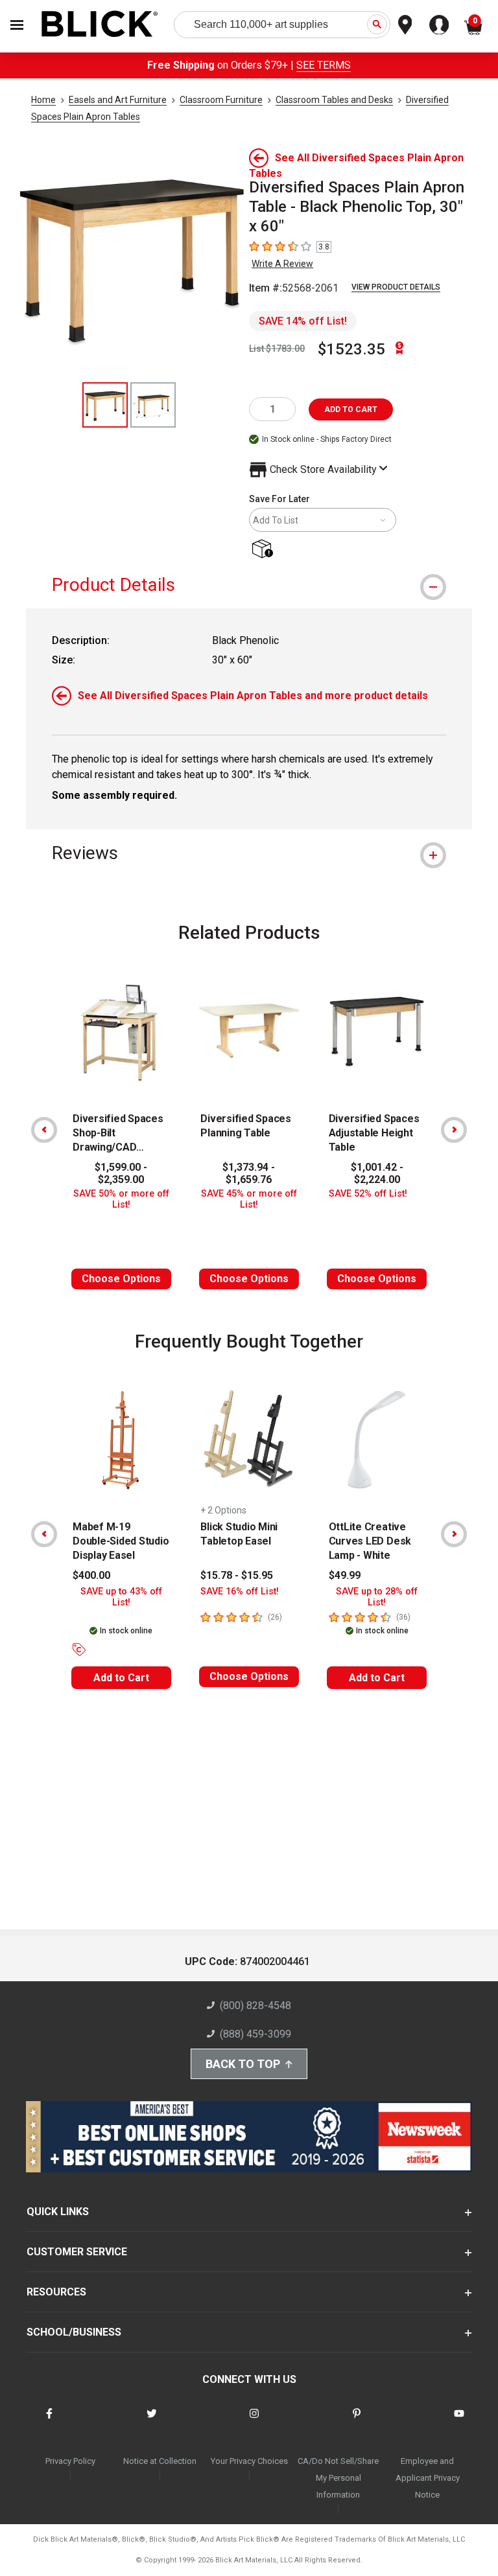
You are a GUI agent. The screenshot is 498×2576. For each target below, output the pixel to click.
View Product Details (396, 287)
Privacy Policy (70, 2461)
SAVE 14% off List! (303, 321)
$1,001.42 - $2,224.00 (377, 1173)
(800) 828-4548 (255, 2006)
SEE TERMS (324, 65)
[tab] (249, 585)
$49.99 (345, 1575)
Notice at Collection (160, 2461)
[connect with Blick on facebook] (49, 2421)
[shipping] (265, 550)
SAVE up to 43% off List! (121, 1597)
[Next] (454, 1130)
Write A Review (282, 264)
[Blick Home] (100, 25)
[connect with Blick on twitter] (152, 2421)
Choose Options (121, 1279)
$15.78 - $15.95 (237, 1575)
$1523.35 (351, 349)
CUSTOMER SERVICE (77, 2252)
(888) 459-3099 (255, 2034)
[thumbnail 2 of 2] (153, 405)
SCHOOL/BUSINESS (74, 2332)
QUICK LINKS (58, 2212)
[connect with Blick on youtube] (459, 2421)
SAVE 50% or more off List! (121, 1199)
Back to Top (243, 2064)
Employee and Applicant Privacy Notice (428, 2478)
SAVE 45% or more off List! (249, 1199)
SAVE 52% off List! (368, 1194)
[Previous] (44, 1130)
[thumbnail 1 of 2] (105, 405)
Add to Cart (121, 1678)
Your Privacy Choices (249, 2461)
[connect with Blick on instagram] (254, 2421)
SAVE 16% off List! (240, 1592)
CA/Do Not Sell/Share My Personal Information (338, 2478)
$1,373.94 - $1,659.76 (249, 1173)
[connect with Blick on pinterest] (357, 2421)
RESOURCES (56, 2292)
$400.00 (91, 1575)
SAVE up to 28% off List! (377, 1597)
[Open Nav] (17, 25)
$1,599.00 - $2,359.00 (121, 1173)
